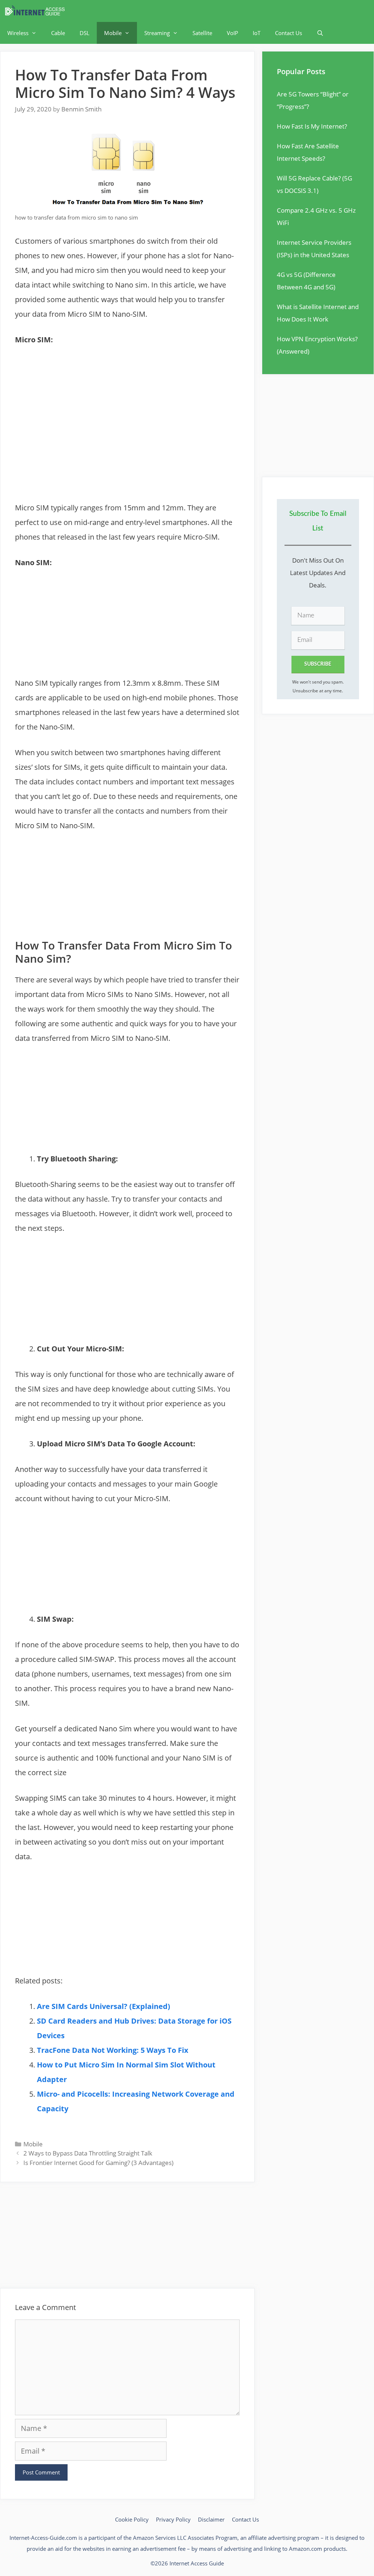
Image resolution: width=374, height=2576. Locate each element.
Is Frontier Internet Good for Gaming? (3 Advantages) (98, 2163)
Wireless (18, 33)
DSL (85, 33)
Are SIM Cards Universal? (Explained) (104, 2006)
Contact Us (289, 33)
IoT (257, 33)
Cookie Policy (132, 2519)
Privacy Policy (173, 2519)
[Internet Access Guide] (37, 11)
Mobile (113, 33)
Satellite (202, 33)
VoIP (232, 33)
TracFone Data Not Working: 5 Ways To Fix (113, 2050)
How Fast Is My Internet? (312, 126)
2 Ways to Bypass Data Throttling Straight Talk (88, 2153)
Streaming (157, 33)
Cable (58, 33)
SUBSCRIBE (318, 664)
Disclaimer (211, 2519)
